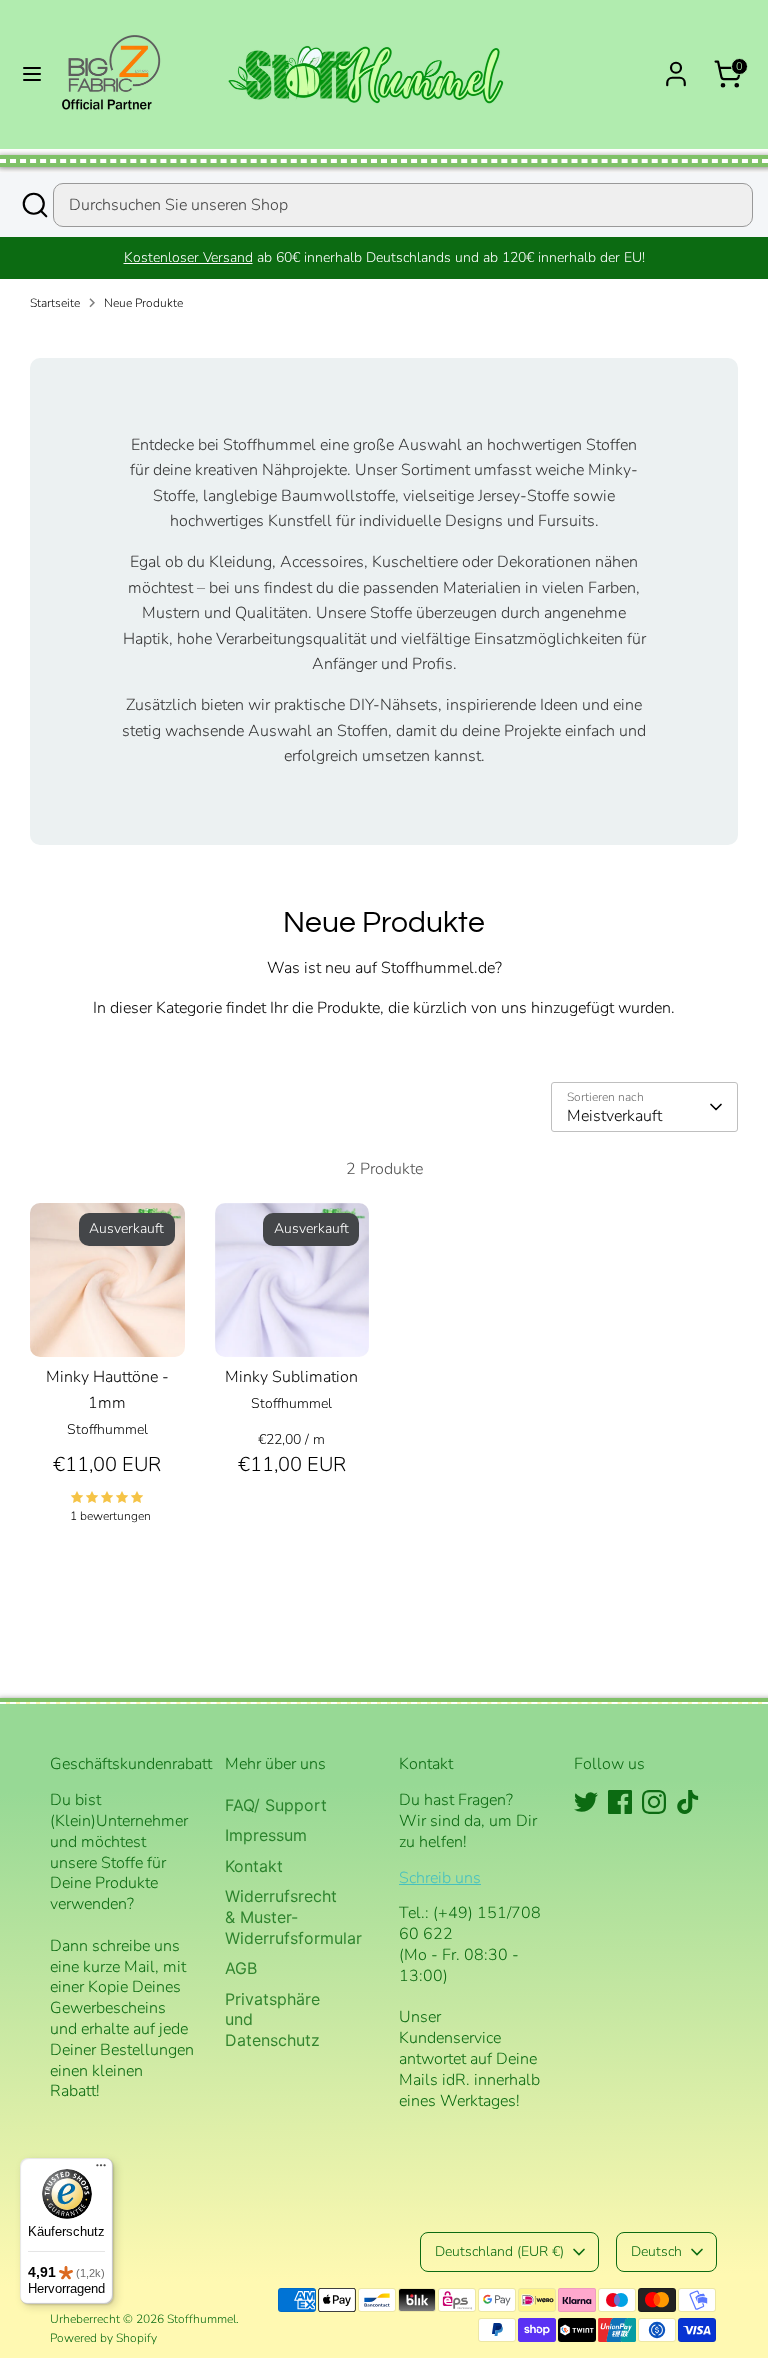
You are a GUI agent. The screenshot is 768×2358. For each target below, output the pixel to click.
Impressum (266, 1835)
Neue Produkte (143, 303)
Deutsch (656, 2251)
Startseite (55, 303)
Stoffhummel (201, 2319)
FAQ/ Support (276, 1805)
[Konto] (676, 66)
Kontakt (254, 1866)
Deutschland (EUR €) (499, 2251)
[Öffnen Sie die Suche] (34, 205)
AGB (241, 1968)
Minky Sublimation (291, 1377)
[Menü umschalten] (32, 74)
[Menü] (101, 2170)
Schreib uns (440, 1878)
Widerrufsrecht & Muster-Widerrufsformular (293, 1917)
